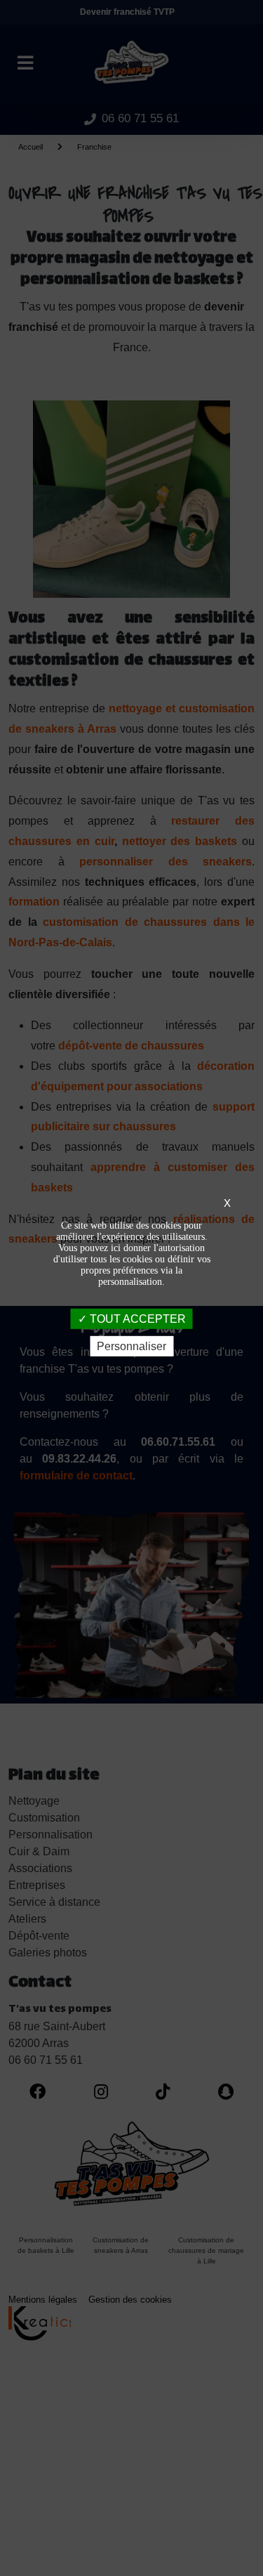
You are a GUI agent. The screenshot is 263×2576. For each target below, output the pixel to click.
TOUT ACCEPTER (136, 1318)
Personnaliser (131, 1346)
